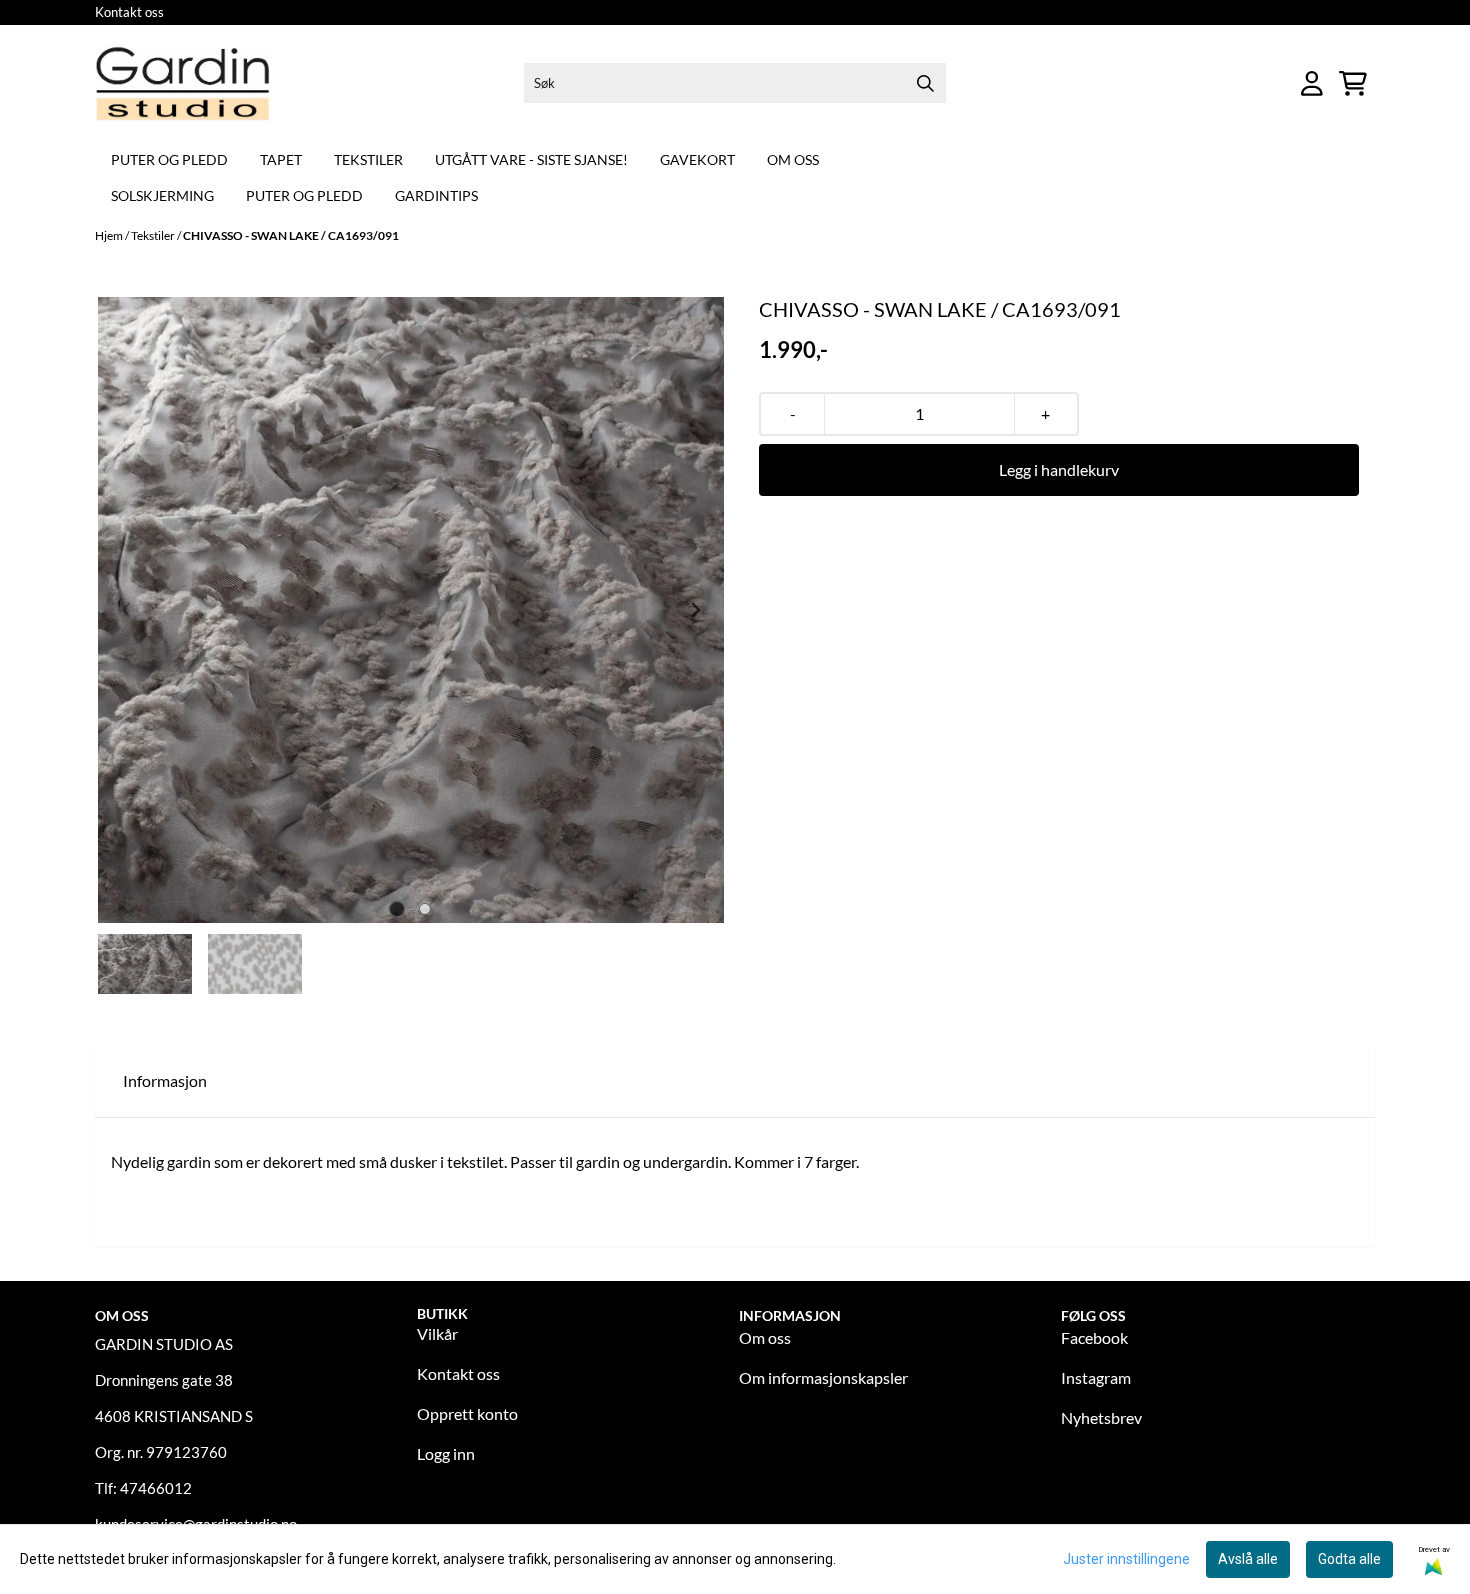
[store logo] (183, 83)
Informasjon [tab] (165, 1080)
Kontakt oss (129, 12)
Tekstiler (368, 159)
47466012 (156, 1488)
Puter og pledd (169, 159)
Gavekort (697, 159)
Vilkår (437, 1333)
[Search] (926, 83)
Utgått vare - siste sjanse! (531, 159)
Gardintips (436, 195)
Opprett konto (467, 1413)
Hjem (110, 235)
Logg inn (446, 1453)
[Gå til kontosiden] (1312, 83)
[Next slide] (695, 610)
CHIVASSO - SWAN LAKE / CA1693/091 (291, 235)
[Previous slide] (127, 610)
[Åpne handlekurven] (1353, 83)
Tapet (281, 159)
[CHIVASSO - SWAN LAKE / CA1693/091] (411, 610)
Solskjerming (162, 195)
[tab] (397, 908)
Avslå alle (1248, 1559)
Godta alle (1349, 1559)
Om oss (793, 159)
